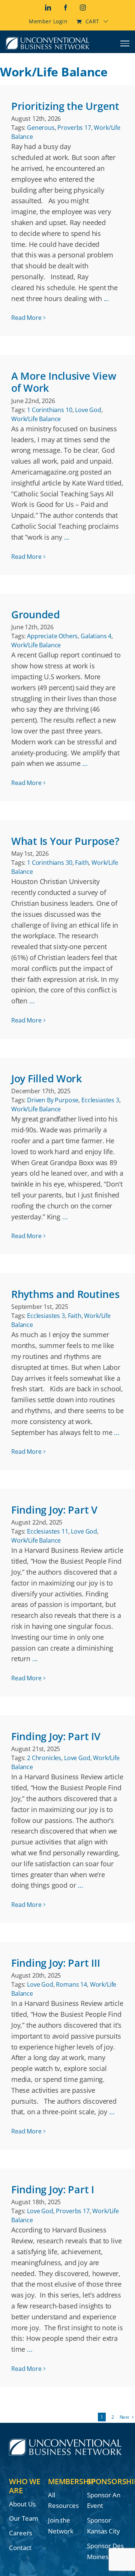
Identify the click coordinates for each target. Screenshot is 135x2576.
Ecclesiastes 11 (48, 1531)
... (106, 298)
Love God (88, 410)
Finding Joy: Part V (54, 1510)
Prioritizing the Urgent (65, 106)
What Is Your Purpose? (65, 841)
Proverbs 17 (74, 128)
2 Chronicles (44, 1758)
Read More (26, 318)
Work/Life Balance (36, 419)
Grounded (36, 614)
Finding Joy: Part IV (56, 1736)
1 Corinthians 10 (49, 410)
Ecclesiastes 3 (100, 1100)
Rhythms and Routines (65, 1294)
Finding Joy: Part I (53, 2189)
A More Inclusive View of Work (64, 382)
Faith (82, 863)
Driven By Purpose (53, 1100)
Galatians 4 (96, 636)
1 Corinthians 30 (49, 863)
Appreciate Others (52, 636)
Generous (41, 128)
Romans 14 (71, 1984)
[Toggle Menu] (125, 43)
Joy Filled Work (46, 1078)
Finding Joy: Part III (55, 1963)
